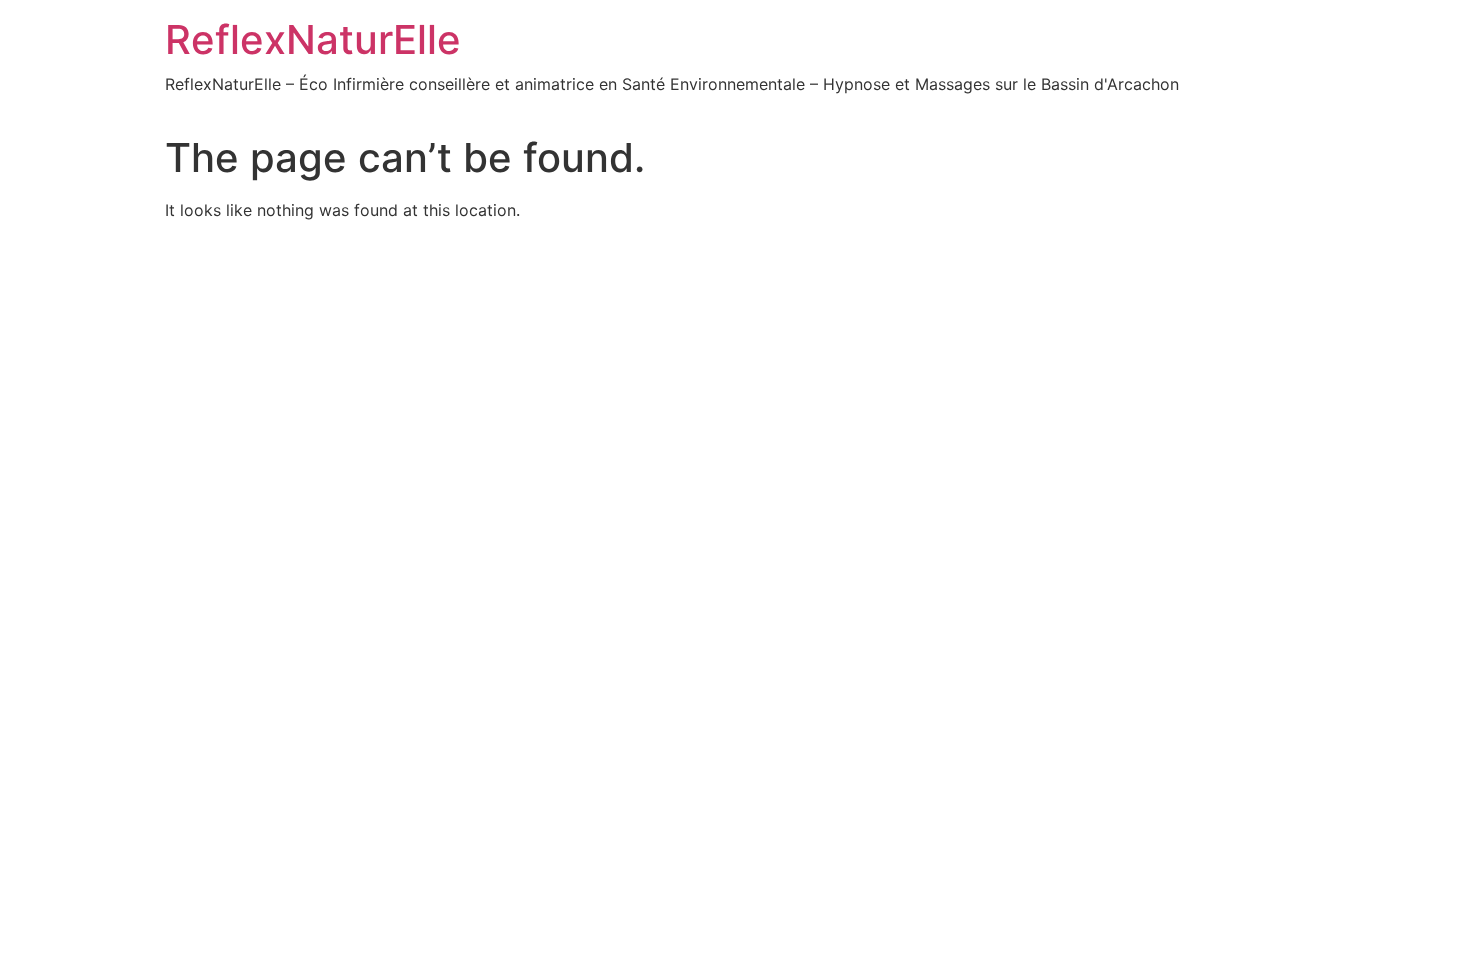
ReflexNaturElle (313, 39)
